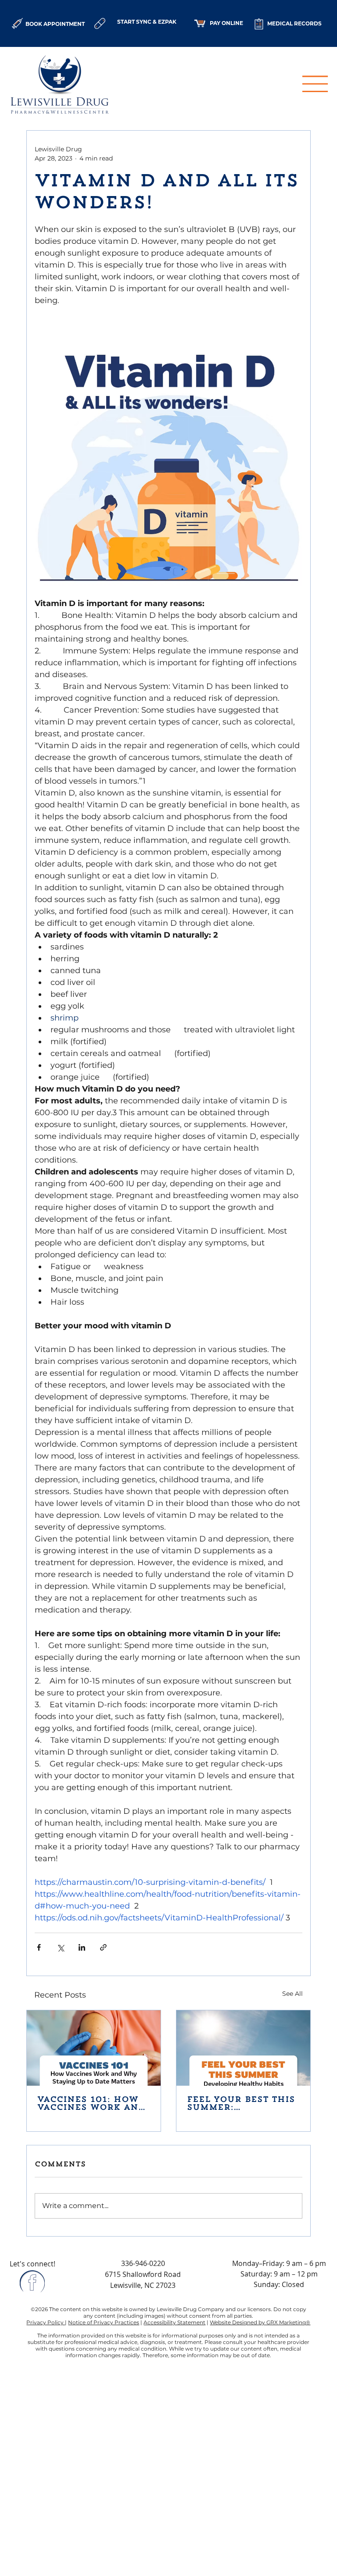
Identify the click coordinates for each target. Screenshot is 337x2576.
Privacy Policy (46, 2322)
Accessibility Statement (174, 2322)
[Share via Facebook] (39, 1947)
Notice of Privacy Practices (104, 2322)
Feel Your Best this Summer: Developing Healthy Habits (241, 2104)
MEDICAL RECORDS (294, 23)
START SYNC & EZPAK (147, 22)
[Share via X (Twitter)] (60, 1947)
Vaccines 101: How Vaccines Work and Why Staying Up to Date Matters (91, 2104)
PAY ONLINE (226, 23)
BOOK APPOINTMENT (55, 24)
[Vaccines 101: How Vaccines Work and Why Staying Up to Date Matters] (94, 2048)
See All (292, 1994)
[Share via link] (103, 1947)
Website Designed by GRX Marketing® (260, 2322)
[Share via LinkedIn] (82, 1947)
